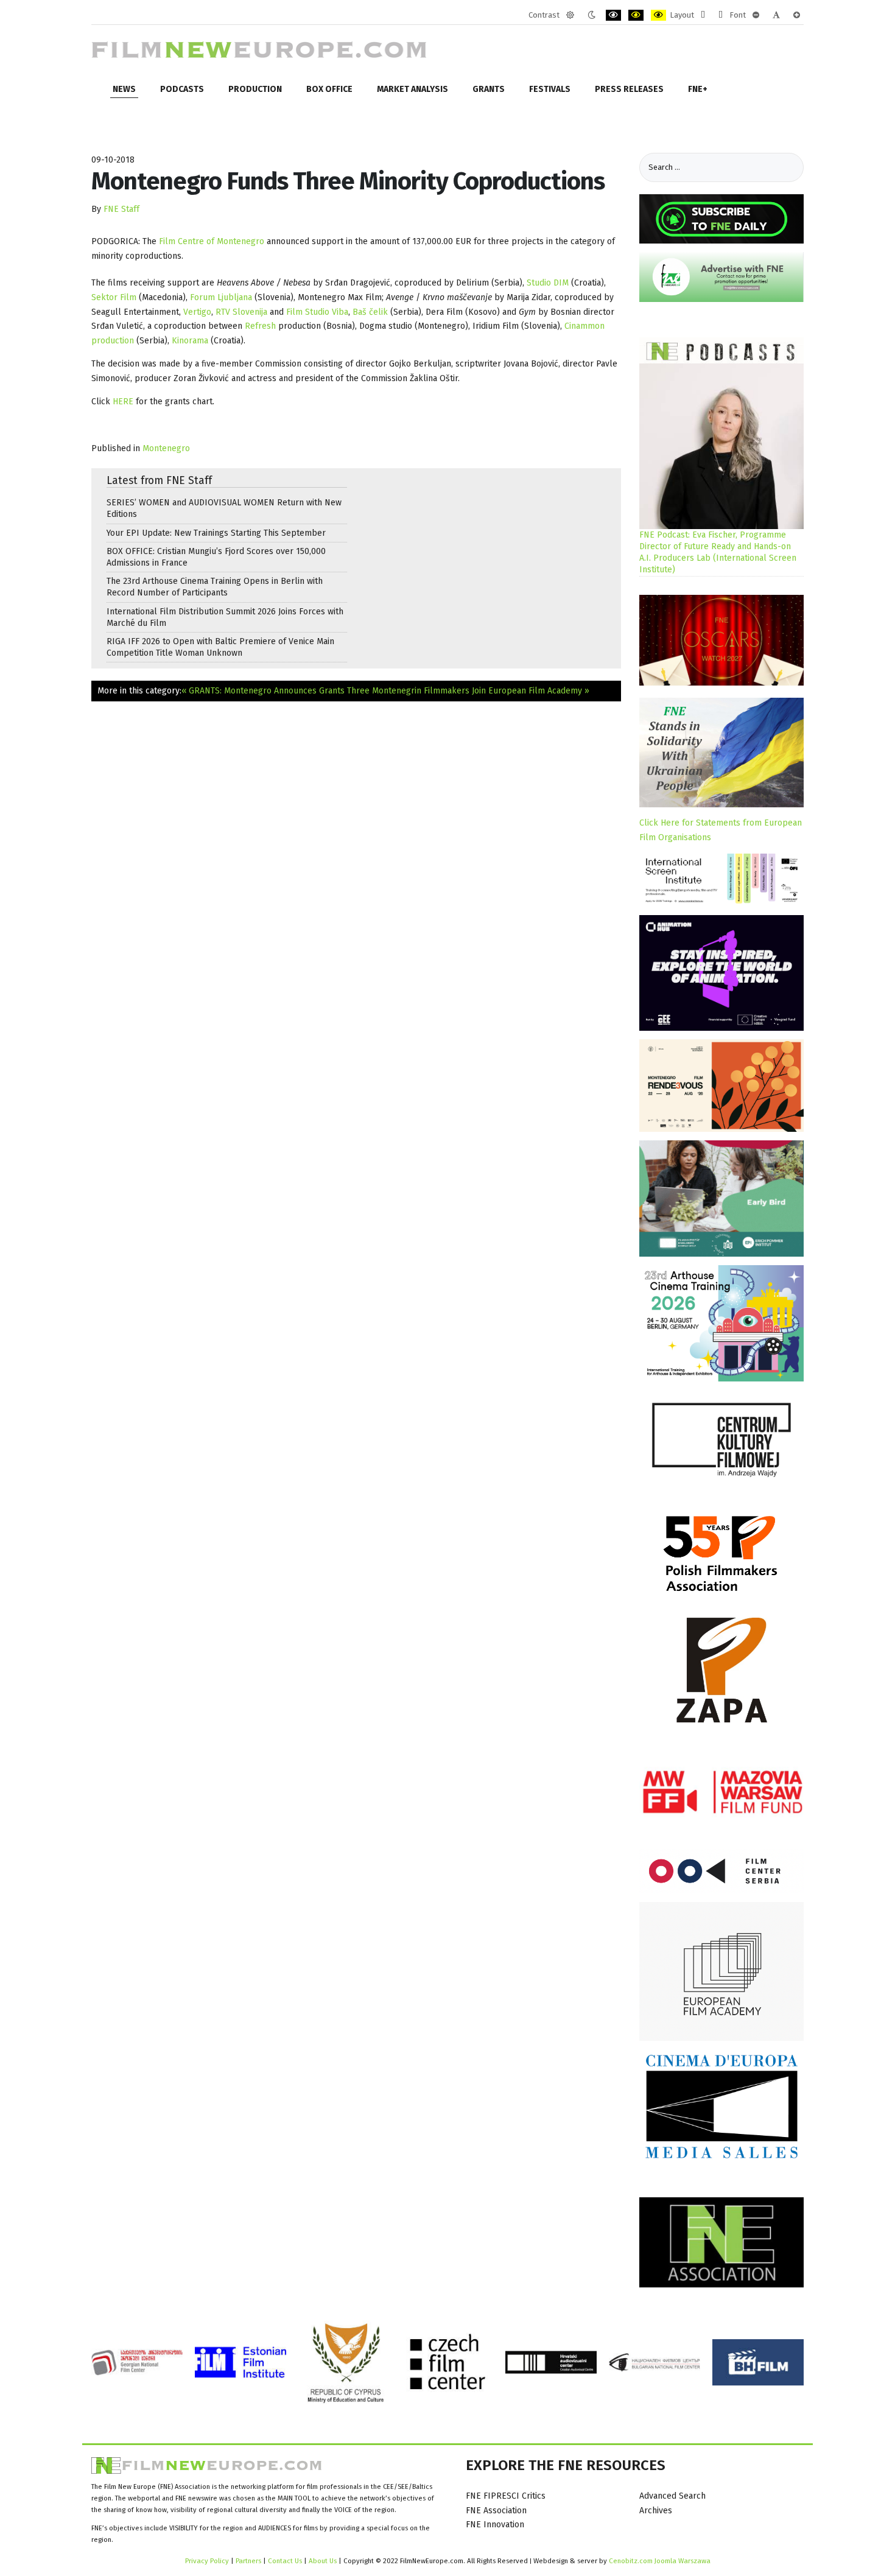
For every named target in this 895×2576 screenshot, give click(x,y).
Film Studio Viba (317, 312)
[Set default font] (776, 15)
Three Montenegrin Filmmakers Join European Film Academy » (468, 691)
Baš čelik (371, 312)
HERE (124, 402)
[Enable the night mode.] (591, 15)
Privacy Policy (207, 2561)
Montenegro (166, 448)
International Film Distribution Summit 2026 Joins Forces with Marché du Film (225, 617)
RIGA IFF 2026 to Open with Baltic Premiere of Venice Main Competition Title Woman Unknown (220, 647)
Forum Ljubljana (221, 297)
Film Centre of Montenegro (212, 241)
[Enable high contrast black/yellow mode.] (636, 15)
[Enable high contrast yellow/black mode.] (658, 15)
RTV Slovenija (240, 312)
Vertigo (197, 312)
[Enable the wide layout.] (721, 15)
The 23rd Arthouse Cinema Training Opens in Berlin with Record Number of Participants (215, 587)
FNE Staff (121, 209)
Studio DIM (548, 283)
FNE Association (496, 2511)
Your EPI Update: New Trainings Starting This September (216, 533)
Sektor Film (114, 297)
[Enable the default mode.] (570, 15)
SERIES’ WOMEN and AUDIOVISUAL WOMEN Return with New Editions (224, 508)
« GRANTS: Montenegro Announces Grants (263, 691)
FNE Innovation (495, 2525)
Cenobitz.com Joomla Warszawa (660, 2561)
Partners (248, 2561)
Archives (656, 2511)
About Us (323, 2561)
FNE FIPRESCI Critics (506, 2496)
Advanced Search (672, 2496)
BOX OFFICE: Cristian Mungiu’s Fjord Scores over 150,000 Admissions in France (216, 557)
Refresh (261, 326)
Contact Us (286, 2561)
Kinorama (191, 341)
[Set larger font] (797, 15)
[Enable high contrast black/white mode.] (613, 15)
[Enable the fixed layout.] (703, 15)
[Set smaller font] (756, 15)
